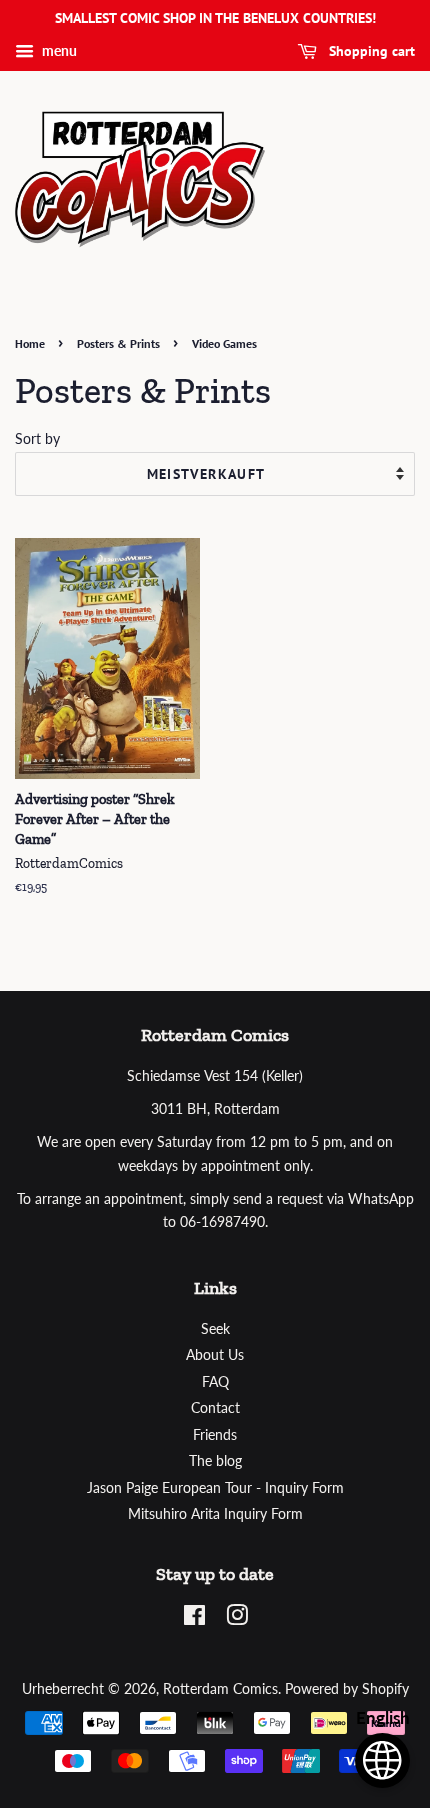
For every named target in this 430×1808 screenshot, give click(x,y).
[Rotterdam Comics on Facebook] (194, 1619)
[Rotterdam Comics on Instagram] (237, 1619)
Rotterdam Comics (220, 1689)
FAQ (215, 1382)
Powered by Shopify (347, 1689)
